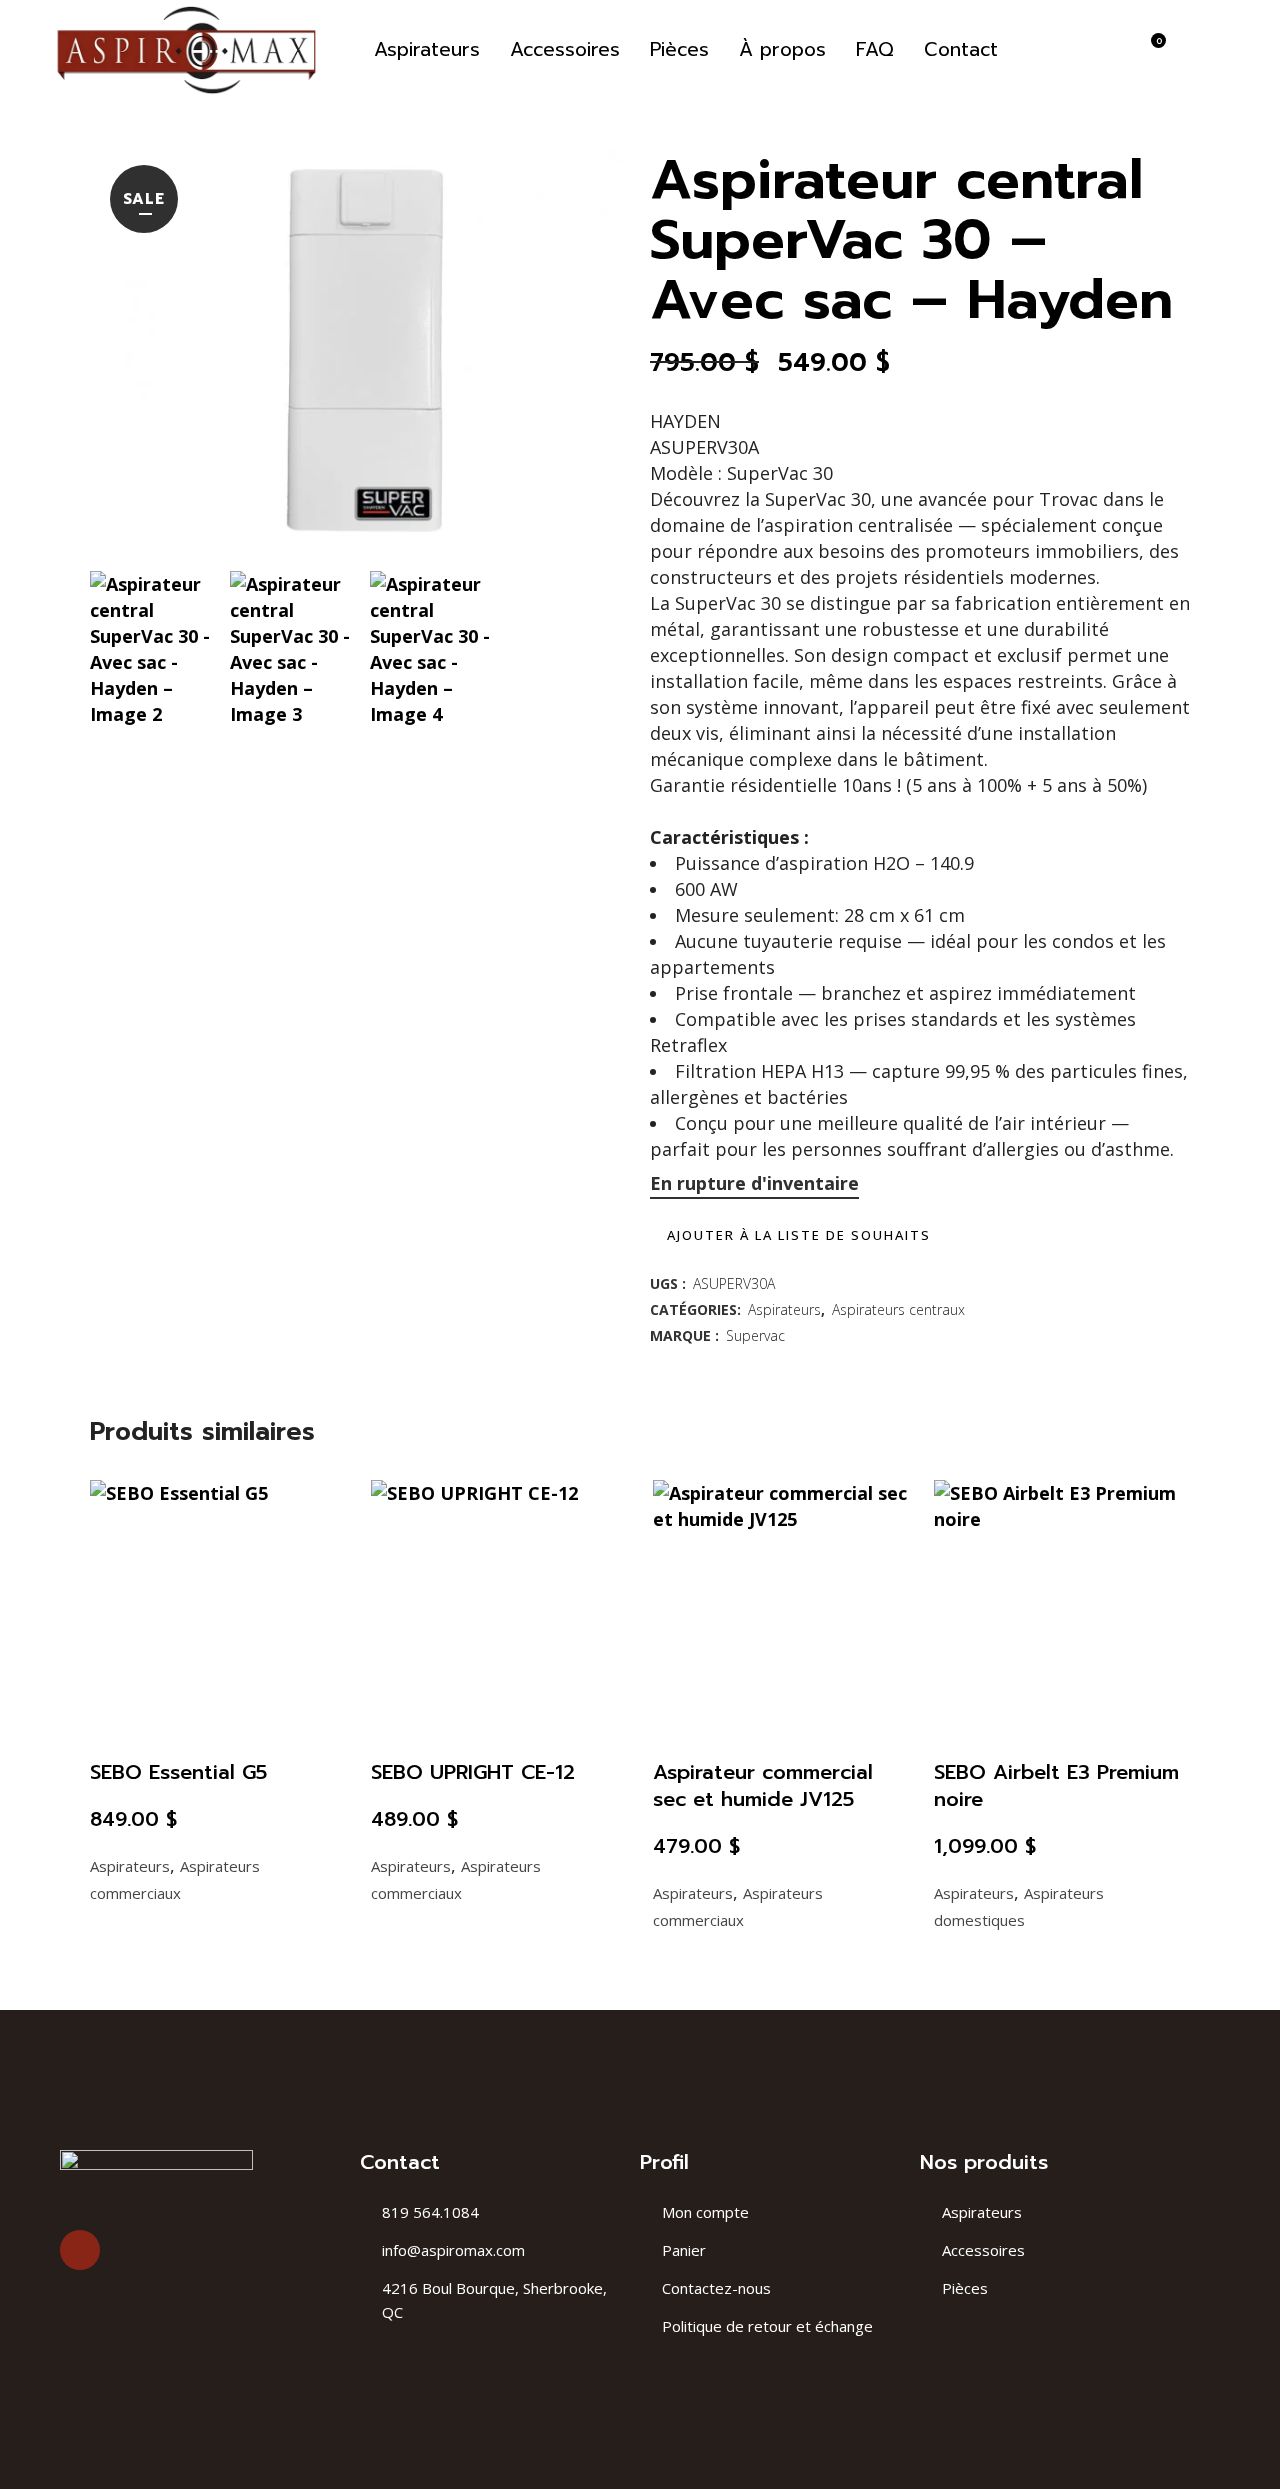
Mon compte (705, 2212)
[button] (790, 1235)
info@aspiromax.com (453, 2250)
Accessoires (983, 2250)
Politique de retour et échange (767, 2326)
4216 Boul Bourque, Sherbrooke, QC (494, 2300)
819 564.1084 (430, 2212)
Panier (684, 2250)
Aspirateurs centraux (898, 1309)
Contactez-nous (716, 2288)
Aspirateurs (784, 1309)
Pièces (965, 2288)
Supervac (755, 1335)
